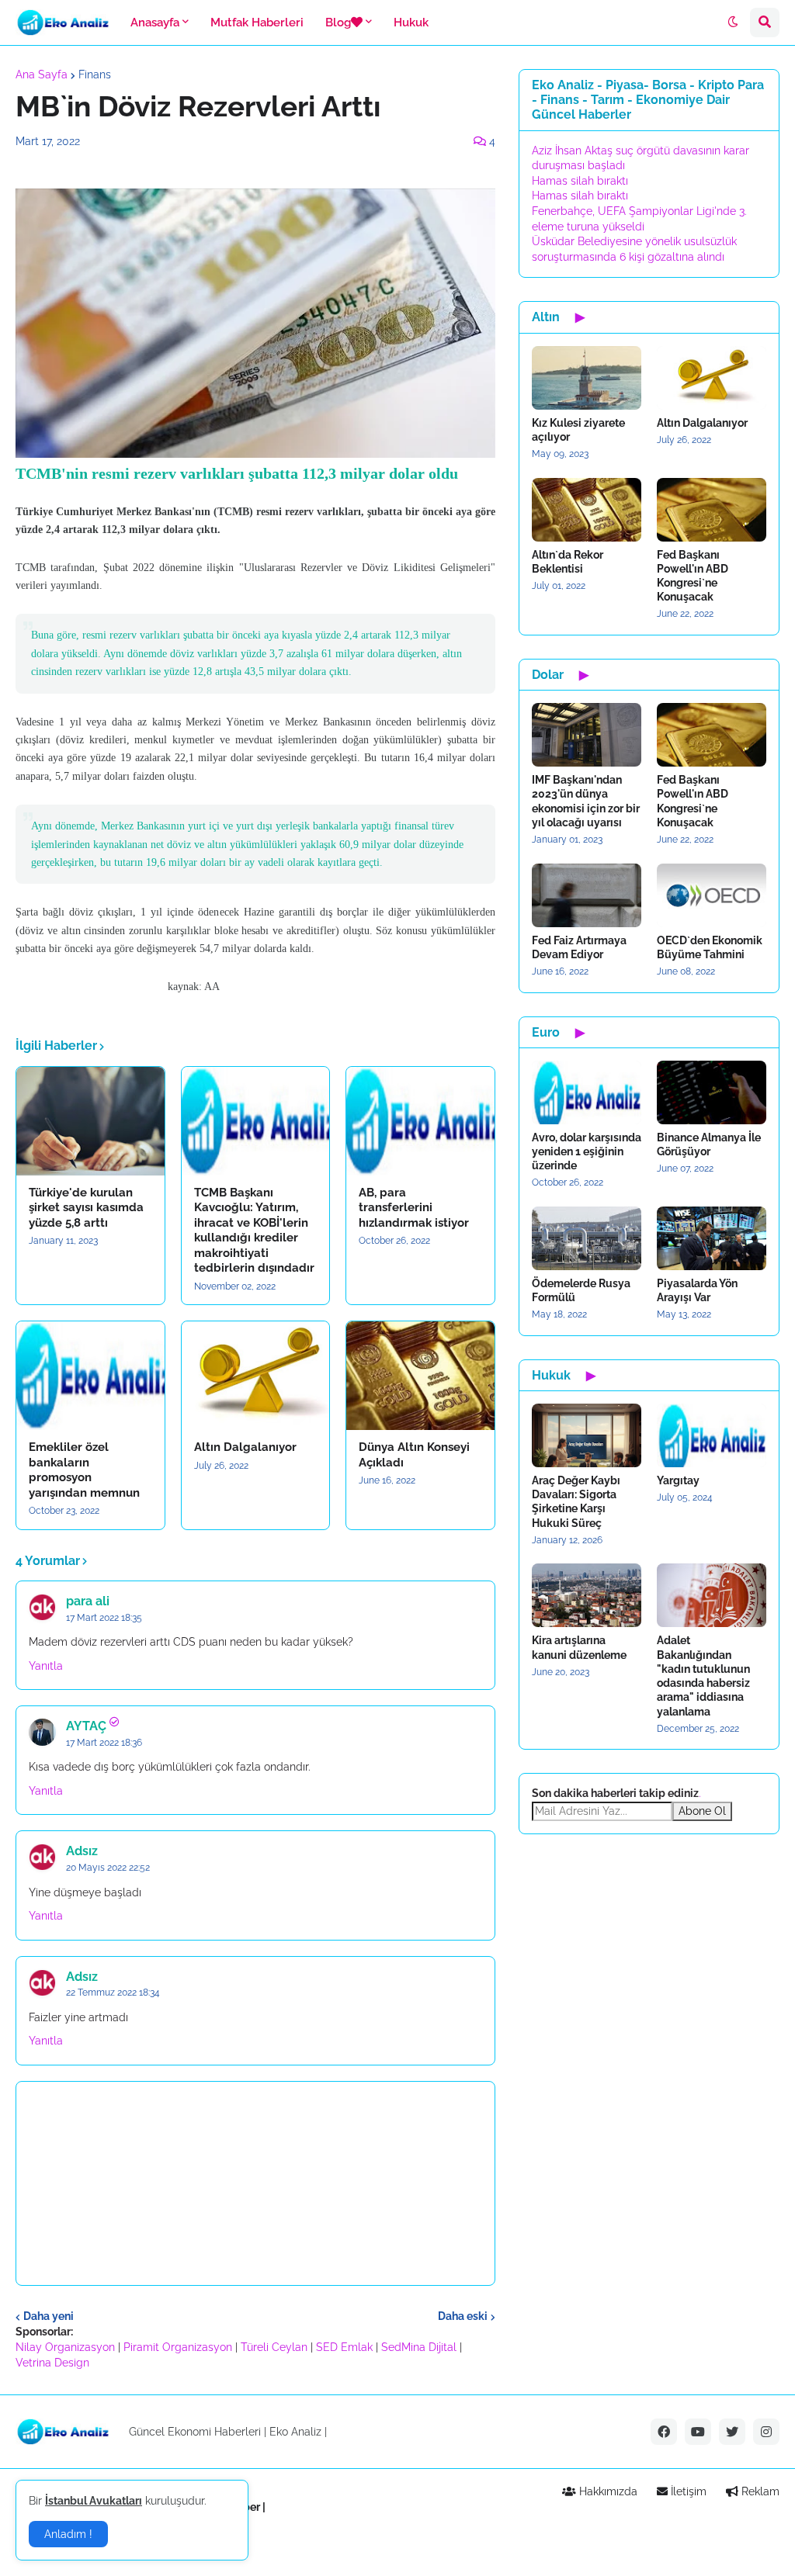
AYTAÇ (86, 1726)
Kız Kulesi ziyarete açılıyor (578, 430)
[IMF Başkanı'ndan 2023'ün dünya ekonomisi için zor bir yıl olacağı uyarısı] (587, 735)
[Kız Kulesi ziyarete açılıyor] (587, 378)
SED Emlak (344, 2347)
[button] (733, 23)
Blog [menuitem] (338, 23)
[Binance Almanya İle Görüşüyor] (712, 1092)
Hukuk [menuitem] (411, 23)
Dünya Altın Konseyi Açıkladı (414, 1455)
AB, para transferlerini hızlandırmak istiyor (414, 1208)
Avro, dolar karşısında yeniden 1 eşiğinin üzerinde (587, 1151)
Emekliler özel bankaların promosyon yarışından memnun (84, 1470)
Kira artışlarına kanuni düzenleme (579, 1647)
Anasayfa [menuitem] (155, 23)
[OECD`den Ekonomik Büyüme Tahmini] (712, 895)
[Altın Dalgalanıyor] (256, 1376)
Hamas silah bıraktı (580, 181)
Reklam (759, 2491)
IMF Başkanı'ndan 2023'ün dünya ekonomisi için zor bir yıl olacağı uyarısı (586, 801)
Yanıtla (46, 1666)
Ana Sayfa (42, 74)
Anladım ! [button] (68, 2534)
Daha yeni (49, 2316)
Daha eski (463, 2316)
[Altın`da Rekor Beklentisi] (587, 510)
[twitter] (732, 2432)
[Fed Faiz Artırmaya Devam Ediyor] (587, 895)
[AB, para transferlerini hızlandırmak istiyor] (420, 1121)
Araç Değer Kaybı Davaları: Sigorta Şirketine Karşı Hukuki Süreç (576, 1502)
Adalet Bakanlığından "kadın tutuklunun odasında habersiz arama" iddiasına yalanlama (703, 1676)
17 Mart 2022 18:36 (104, 1743)
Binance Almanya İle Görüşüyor (709, 1144)
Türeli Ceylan (274, 2347)
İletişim (687, 2491)
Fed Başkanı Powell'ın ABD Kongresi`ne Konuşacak (693, 576)
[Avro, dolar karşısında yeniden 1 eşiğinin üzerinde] (587, 1092)
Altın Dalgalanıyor (245, 1447)
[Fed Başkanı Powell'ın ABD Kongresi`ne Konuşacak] (712, 510)
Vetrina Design (52, 2363)
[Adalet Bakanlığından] (712, 1595)
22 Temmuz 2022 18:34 (113, 1993)
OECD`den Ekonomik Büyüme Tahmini (710, 947)
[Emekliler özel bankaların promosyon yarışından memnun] (90, 1376)
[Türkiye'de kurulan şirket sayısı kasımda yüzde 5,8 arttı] (90, 1121)
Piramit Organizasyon (178, 2347)
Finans (95, 74)
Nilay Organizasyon (65, 2347)
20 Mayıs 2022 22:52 (108, 1868)
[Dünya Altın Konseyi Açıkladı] (420, 1376)
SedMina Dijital (419, 2347)
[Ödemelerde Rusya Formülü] (587, 1238)
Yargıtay (678, 1480)
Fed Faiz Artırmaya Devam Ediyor (579, 947)
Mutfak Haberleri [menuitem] (257, 23)
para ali (88, 1601)
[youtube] (698, 2432)
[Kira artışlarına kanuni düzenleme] (587, 1595)
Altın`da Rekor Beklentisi (568, 562)
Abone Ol (702, 1811)
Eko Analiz (295, 2432)
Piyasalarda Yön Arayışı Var (697, 1290)
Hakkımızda (607, 2491)
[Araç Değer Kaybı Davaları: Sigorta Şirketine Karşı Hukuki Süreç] (587, 1435)
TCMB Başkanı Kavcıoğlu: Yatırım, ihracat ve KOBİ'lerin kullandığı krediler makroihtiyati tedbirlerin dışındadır (254, 1231)
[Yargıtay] (712, 1435)
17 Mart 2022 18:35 (104, 1618)
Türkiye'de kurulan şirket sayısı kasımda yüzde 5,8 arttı (86, 1208)
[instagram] (766, 2432)
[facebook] (664, 2432)
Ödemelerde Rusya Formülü (581, 1290)
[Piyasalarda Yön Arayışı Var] (712, 1238)
